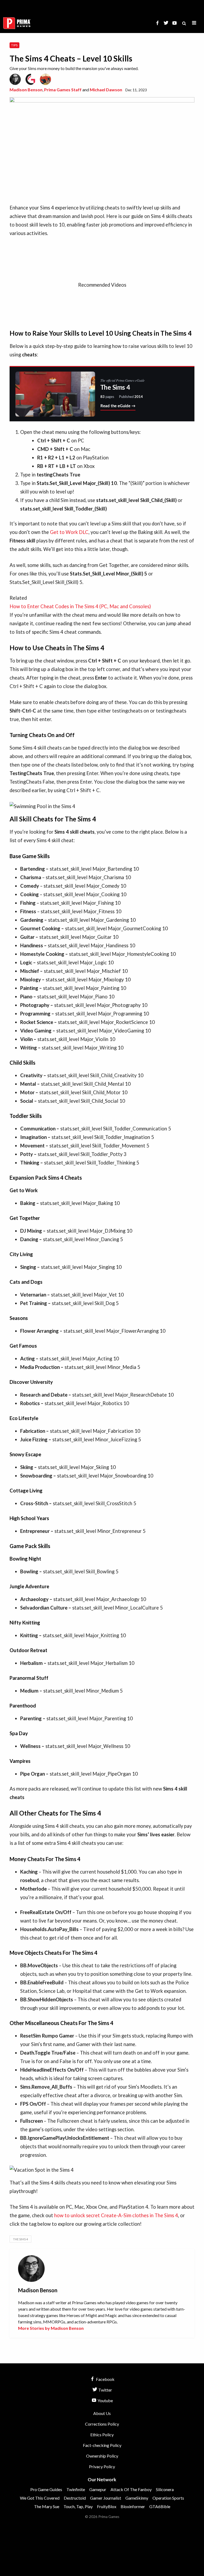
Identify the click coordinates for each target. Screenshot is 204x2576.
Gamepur (98, 2489)
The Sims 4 (20, 2239)
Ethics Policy (102, 2435)
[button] (194, 23)
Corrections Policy (102, 2424)
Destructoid (75, 2498)
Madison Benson (26, 90)
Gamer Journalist (106, 2498)
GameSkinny (137, 2498)
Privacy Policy (102, 2466)
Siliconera (165, 2489)
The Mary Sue (47, 2506)
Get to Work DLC (69, 532)
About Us (102, 2413)
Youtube (105, 2400)
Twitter (105, 2390)
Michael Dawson (106, 90)
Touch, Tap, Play (78, 2506)
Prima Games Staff (63, 90)
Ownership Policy (102, 2456)
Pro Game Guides (46, 2489)
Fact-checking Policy (102, 2445)
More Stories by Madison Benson (51, 2328)
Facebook (105, 2379)
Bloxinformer (133, 2506)
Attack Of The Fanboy (131, 2489)
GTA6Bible (160, 2506)
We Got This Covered (40, 2498)
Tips (14, 45)
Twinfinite (76, 2489)
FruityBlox (107, 2506)
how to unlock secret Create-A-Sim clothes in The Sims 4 (116, 2215)
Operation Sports (168, 2498)
